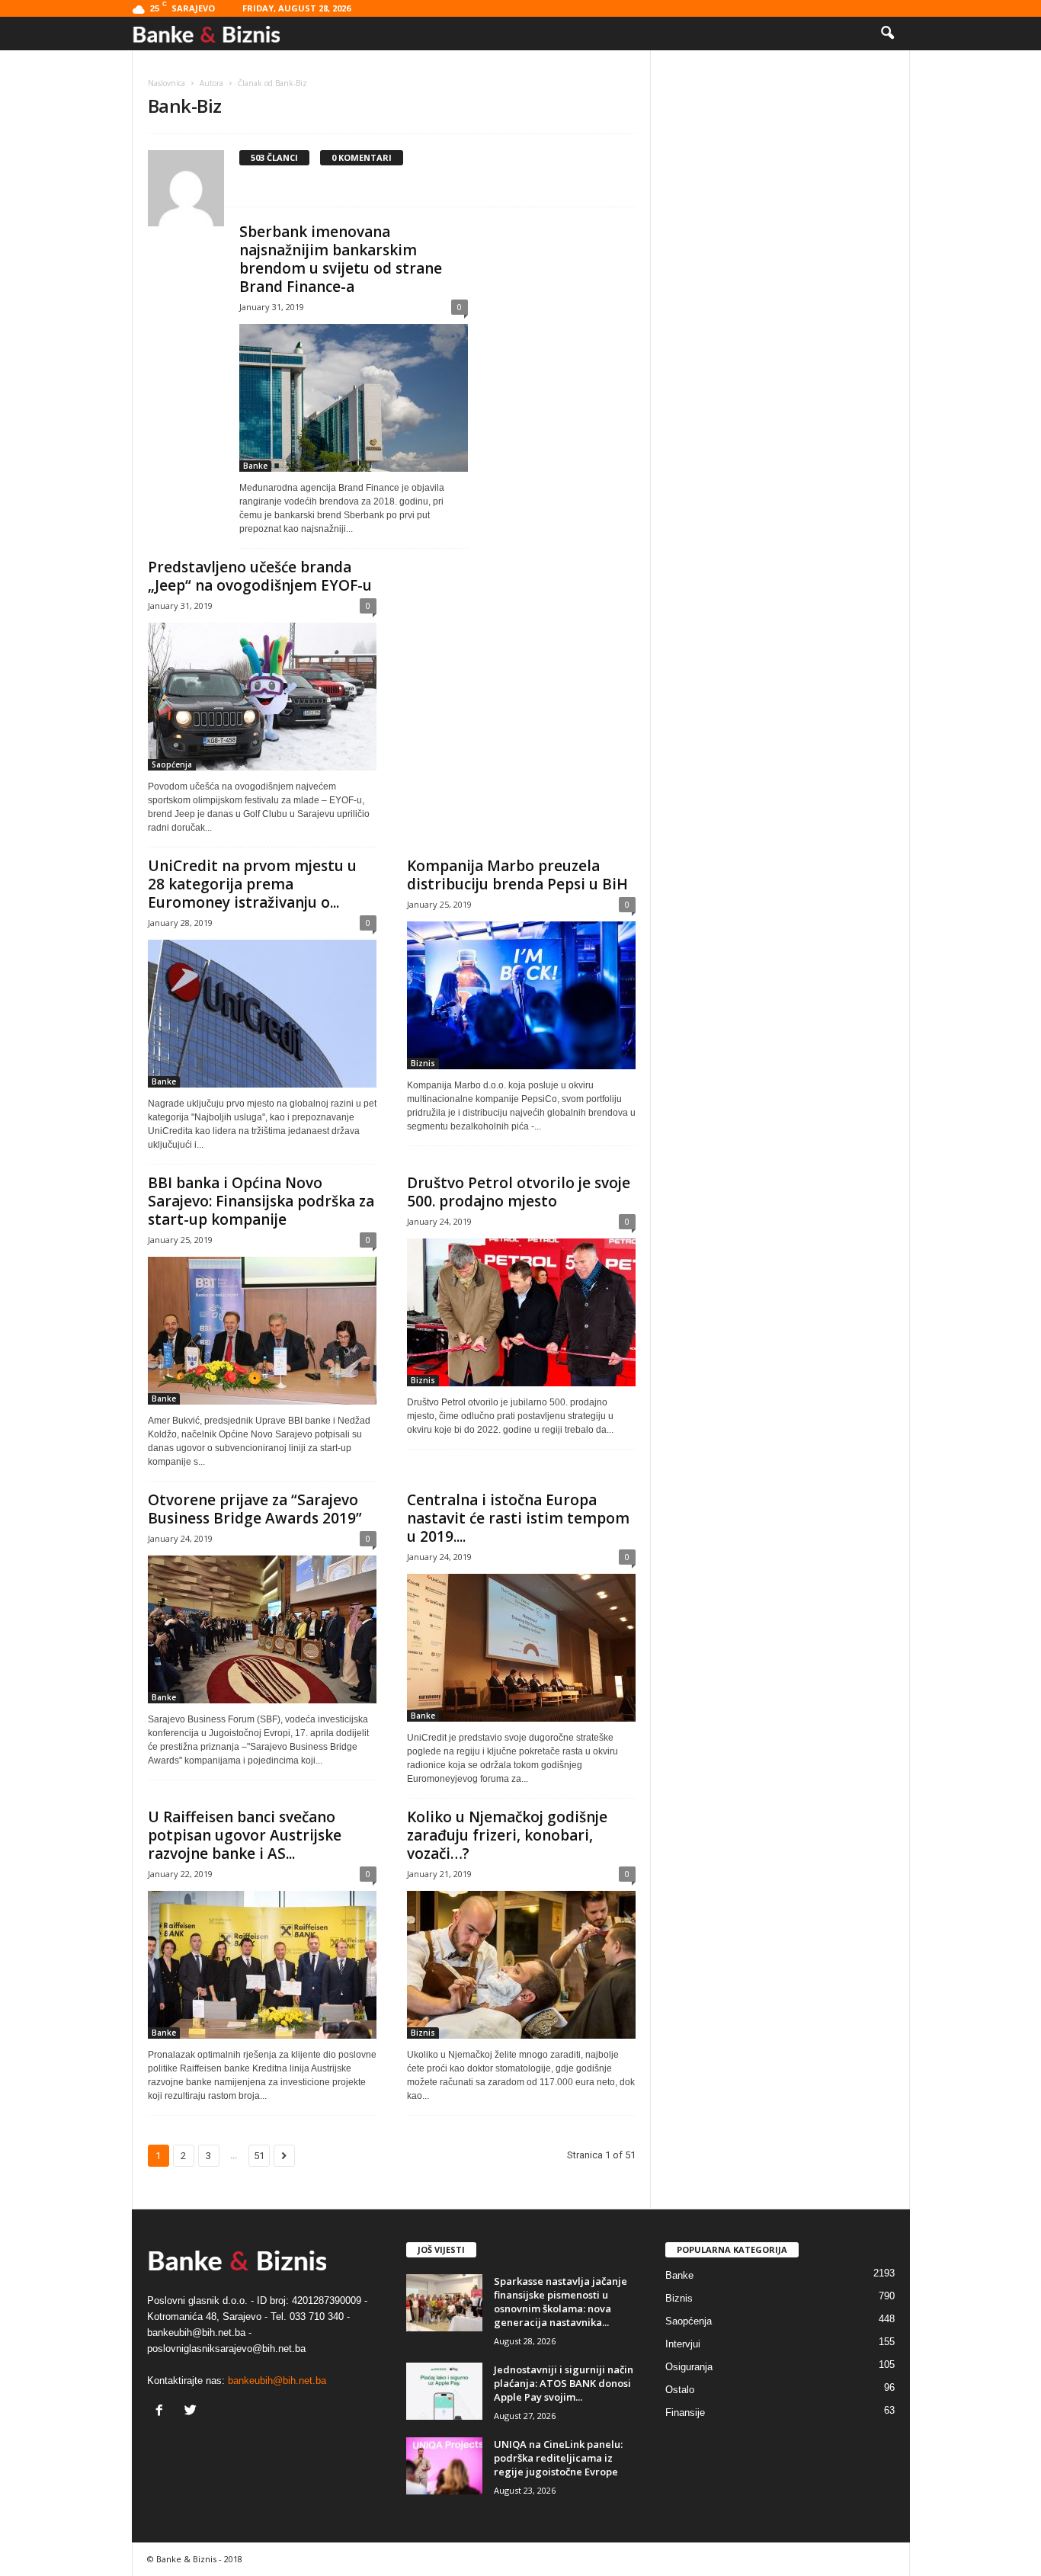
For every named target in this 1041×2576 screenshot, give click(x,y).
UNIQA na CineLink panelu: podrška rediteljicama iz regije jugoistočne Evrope (558, 2458)
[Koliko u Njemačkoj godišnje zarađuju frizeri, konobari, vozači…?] (521, 1965)
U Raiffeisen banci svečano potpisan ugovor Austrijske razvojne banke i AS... (245, 1835)
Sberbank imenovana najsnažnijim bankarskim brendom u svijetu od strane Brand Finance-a (341, 259)
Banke (255, 466)
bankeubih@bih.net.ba (277, 2381)
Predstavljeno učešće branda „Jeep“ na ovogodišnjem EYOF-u (260, 576)
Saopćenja (172, 764)
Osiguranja (689, 2367)
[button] (887, 34)
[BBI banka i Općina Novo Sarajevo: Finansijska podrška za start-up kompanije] (262, 1331)
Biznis (423, 1063)
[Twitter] (192, 2412)
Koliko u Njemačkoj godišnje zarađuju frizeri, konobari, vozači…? (507, 1835)
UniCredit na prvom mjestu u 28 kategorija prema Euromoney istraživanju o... (252, 884)
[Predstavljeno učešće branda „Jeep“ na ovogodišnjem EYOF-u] (262, 697)
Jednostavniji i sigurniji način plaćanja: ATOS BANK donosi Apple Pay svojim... (564, 2383)
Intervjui (683, 2344)
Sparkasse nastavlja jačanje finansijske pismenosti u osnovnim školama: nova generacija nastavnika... (561, 2302)
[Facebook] (163, 2412)
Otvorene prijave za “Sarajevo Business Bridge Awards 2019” (255, 1509)
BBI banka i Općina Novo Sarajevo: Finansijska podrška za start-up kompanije (261, 1201)
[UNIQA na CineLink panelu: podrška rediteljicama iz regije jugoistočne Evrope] (444, 2466)
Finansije (685, 2413)
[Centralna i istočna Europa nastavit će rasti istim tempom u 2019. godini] (521, 1648)
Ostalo (680, 2390)
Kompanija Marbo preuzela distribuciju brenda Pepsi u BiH (517, 875)
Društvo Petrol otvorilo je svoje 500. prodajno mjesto (519, 1192)
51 (259, 2156)
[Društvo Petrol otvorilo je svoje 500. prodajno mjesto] (521, 1312)
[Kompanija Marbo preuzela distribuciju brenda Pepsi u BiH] (521, 995)
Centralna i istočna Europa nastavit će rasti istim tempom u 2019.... (518, 1518)
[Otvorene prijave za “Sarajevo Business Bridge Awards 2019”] (262, 1629)
